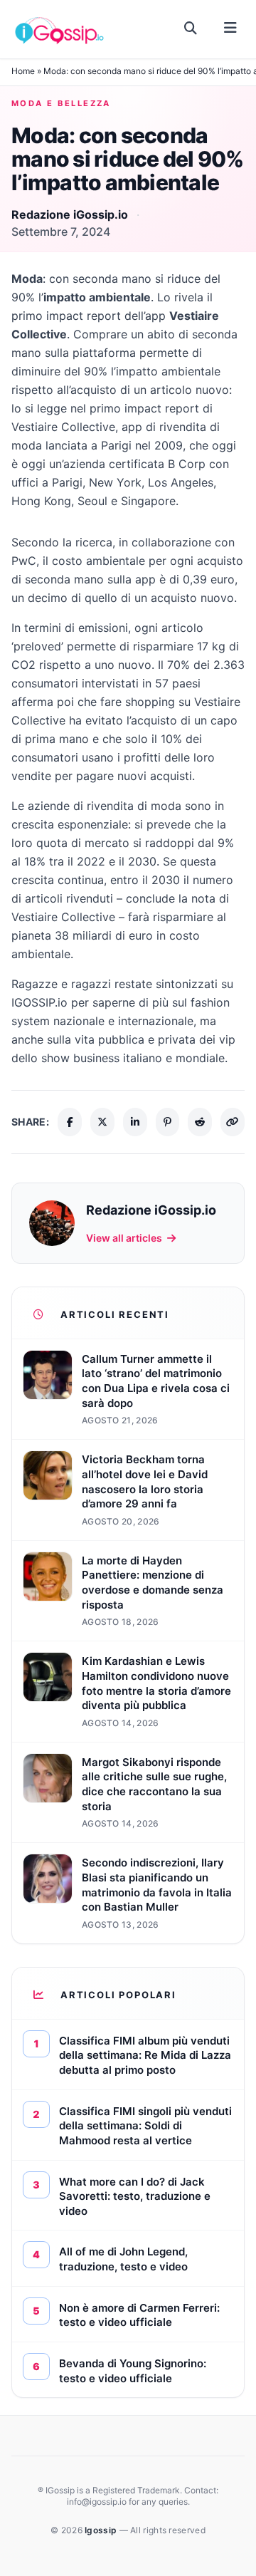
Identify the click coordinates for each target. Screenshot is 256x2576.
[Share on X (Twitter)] (102, 1122)
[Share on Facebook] (70, 1122)
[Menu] (230, 28)
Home (23, 71)
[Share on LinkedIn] (135, 1122)
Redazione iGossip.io (70, 214)
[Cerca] (191, 28)
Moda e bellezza (61, 103)
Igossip (102, 2530)
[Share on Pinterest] (168, 1122)
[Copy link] (233, 1122)
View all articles (124, 1238)
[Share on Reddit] (200, 1122)
